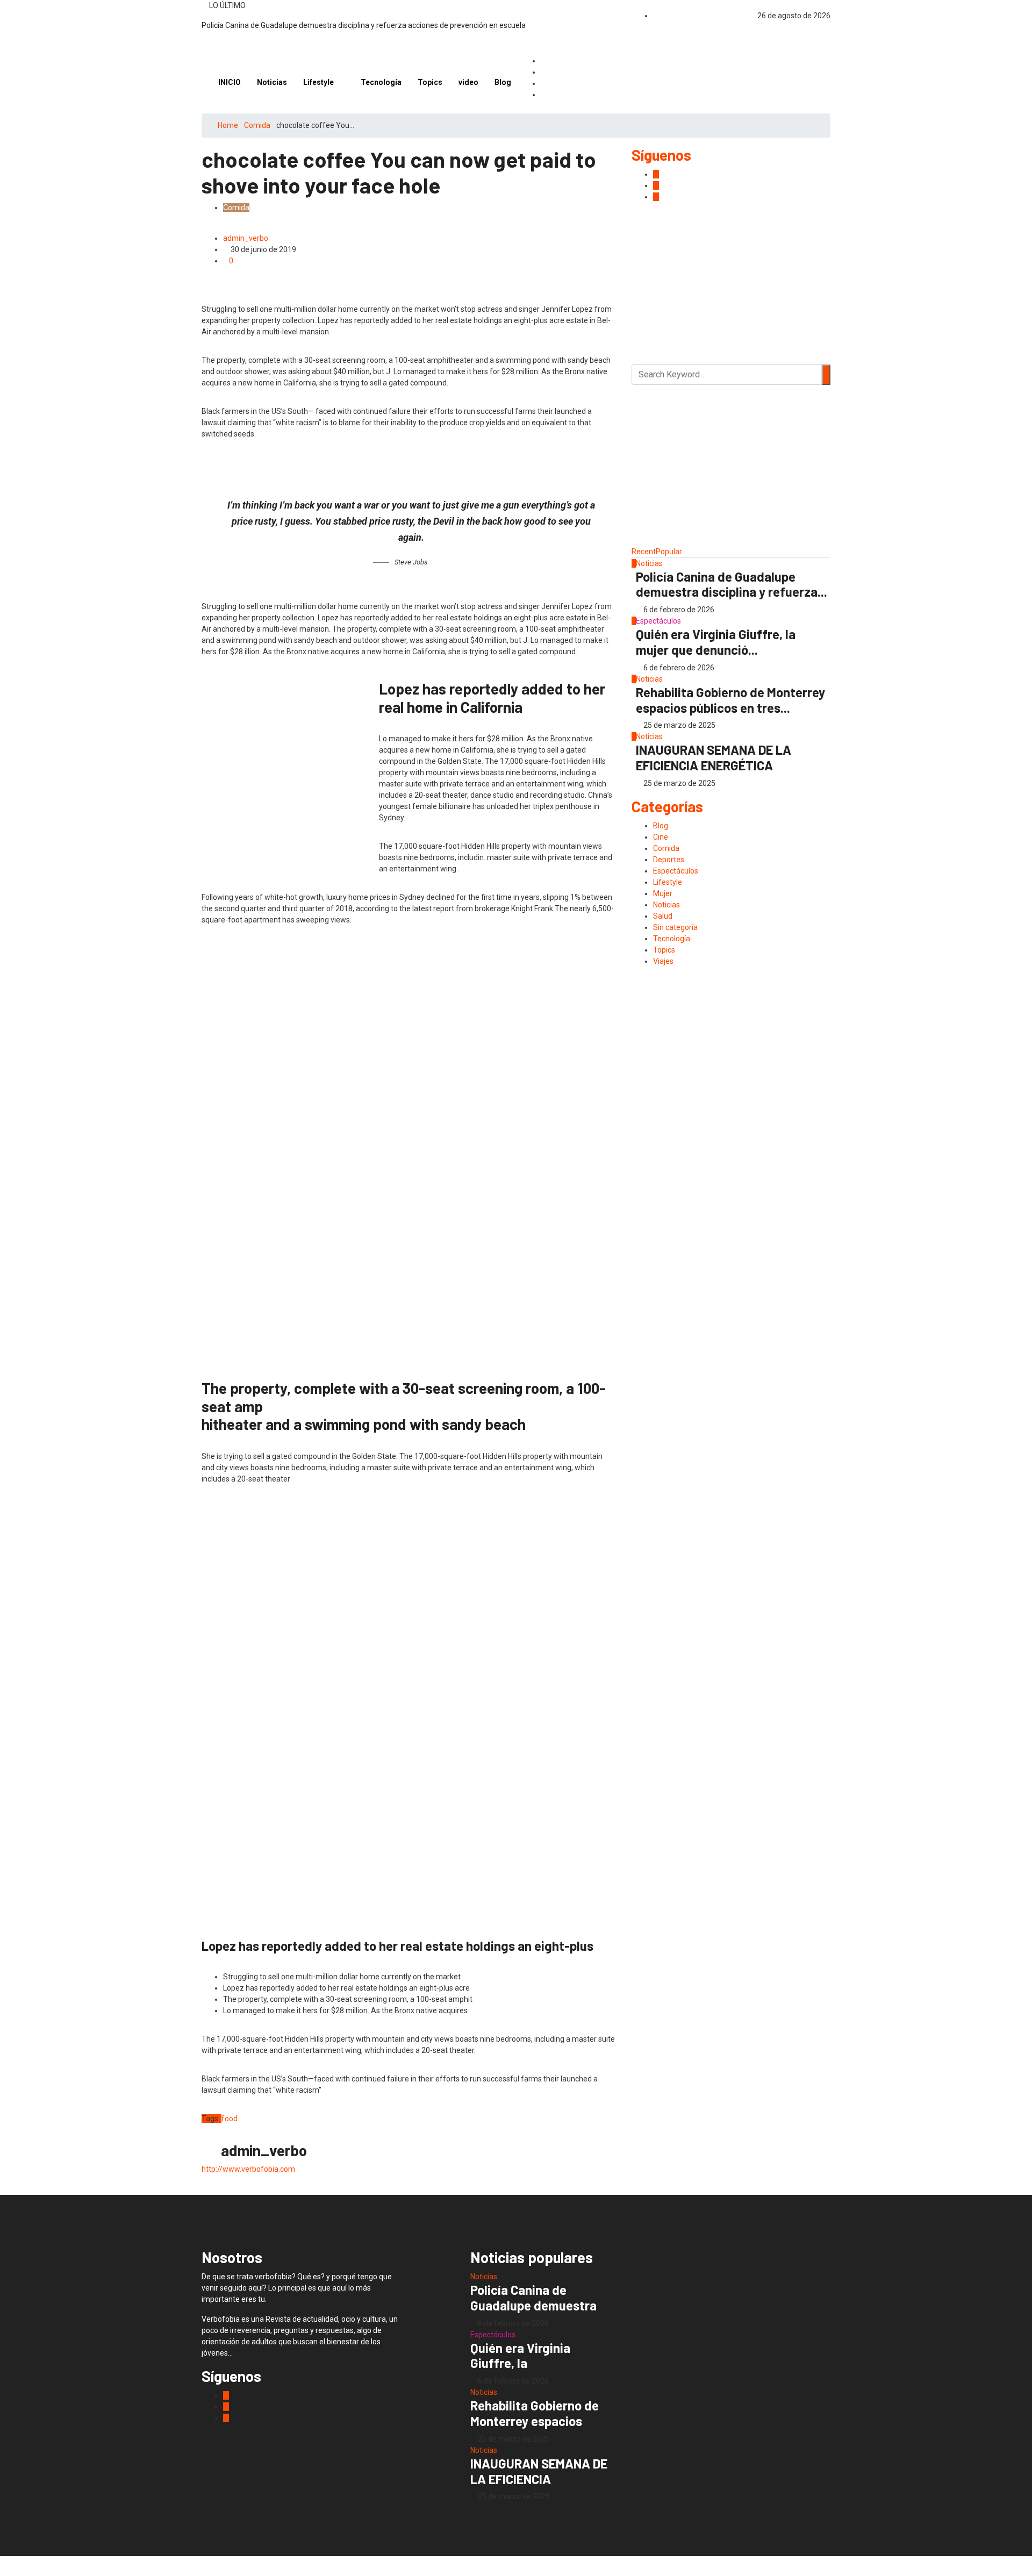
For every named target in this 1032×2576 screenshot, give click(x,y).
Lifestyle (318, 82)
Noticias (272, 82)
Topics (430, 82)
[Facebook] (544, 61)
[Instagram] (544, 84)
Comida (257, 125)
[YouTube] (544, 72)
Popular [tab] (669, 552)
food (230, 2119)
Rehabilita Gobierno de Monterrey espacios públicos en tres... (730, 700)
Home (228, 125)
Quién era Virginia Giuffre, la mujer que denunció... (716, 642)
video (468, 82)
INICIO (230, 82)
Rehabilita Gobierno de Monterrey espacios (535, 2413)
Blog (503, 82)
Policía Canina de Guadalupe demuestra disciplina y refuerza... (732, 584)
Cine (661, 837)
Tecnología (381, 82)
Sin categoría (675, 927)
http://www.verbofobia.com (248, 2169)
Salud (663, 916)
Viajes (663, 961)
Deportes (669, 860)
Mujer (663, 893)
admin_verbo (246, 238)
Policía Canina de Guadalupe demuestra (533, 2298)
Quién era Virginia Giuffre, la (520, 2356)
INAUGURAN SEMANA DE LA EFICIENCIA (539, 2471)
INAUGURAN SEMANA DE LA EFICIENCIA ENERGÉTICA (714, 757)
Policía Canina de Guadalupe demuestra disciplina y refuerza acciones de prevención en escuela (364, 25)
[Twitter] (544, 95)
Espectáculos (658, 621)
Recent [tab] (644, 552)
